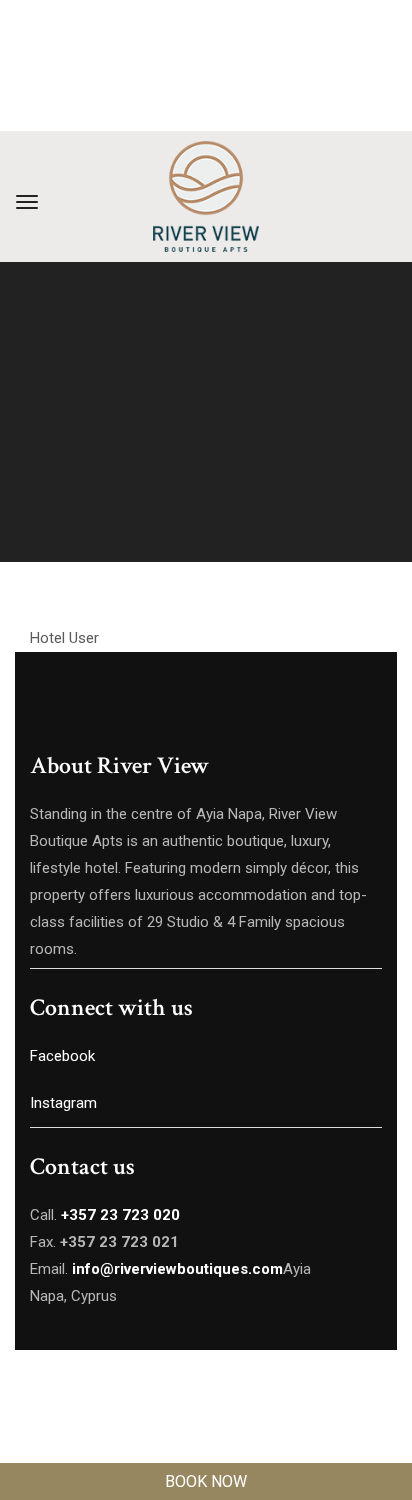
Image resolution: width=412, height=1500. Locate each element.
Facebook (62, 1056)
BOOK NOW (206, 1481)
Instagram (65, 1103)
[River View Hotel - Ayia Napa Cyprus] (206, 196)
